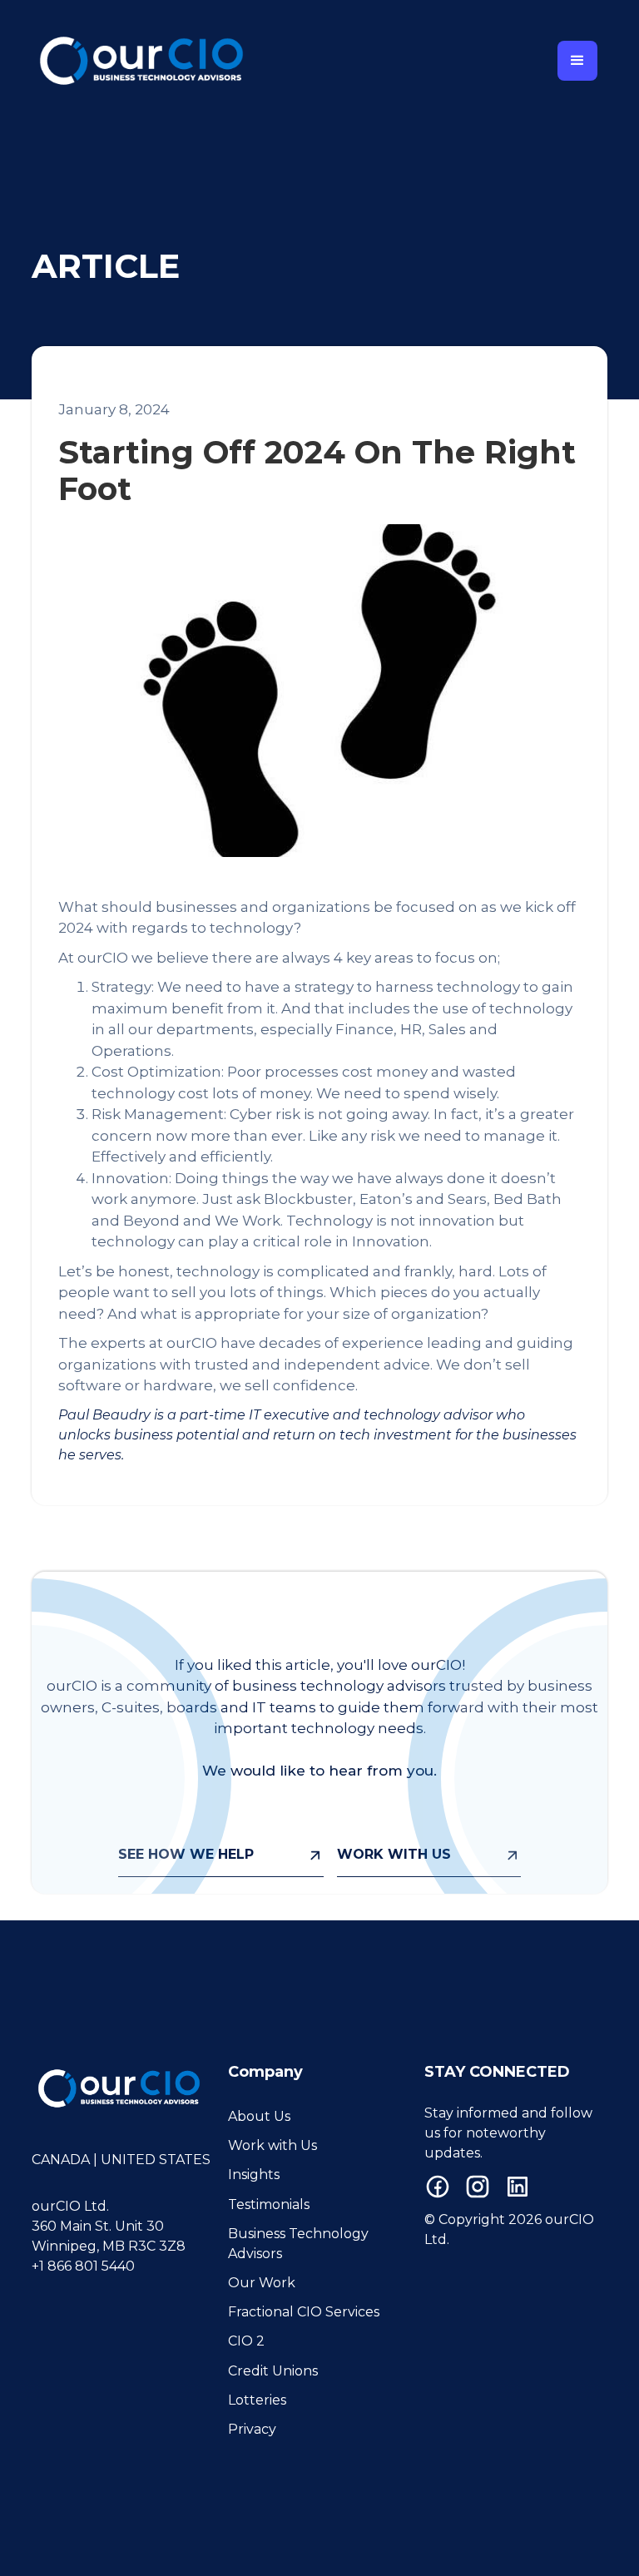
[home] (141, 61)
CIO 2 (246, 2341)
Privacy (252, 2429)
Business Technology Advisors (298, 2244)
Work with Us (272, 2145)
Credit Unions (273, 2371)
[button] (577, 61)
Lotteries (257, 2400)
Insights (254, 2175)
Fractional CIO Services (304, 2312)
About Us (259, 2116)
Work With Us (394, 1854)
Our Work (262, 2283)
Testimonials (269, 2204)
